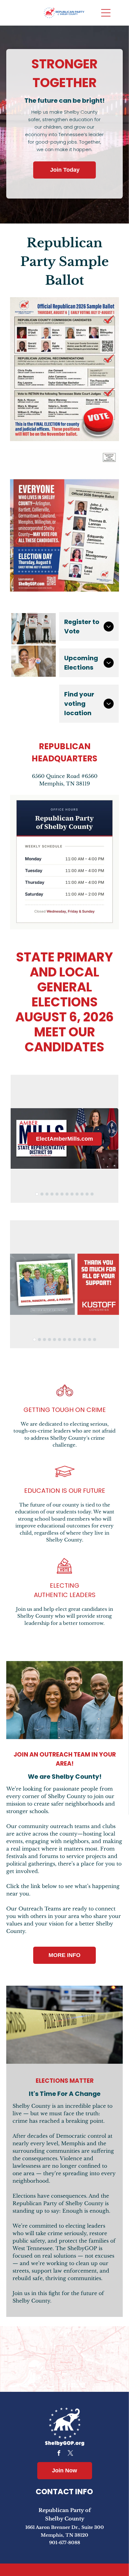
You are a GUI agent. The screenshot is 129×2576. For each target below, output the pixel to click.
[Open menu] (106, 13)
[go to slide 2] (42, 1194)
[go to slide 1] (37, 1194)
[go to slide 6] (62, 1194)
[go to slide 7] (67, 1194)
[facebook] (59, 2454)
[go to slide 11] (87, 1194)
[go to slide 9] (77, 1194)
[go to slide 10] (82, 1194)
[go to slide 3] (47, 1194)
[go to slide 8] (72, 1194)
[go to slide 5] (57, 1194)
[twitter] (70, 2454)
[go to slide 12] (92, 1194)
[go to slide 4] (52, 1194)
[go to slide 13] (95, 1340)
